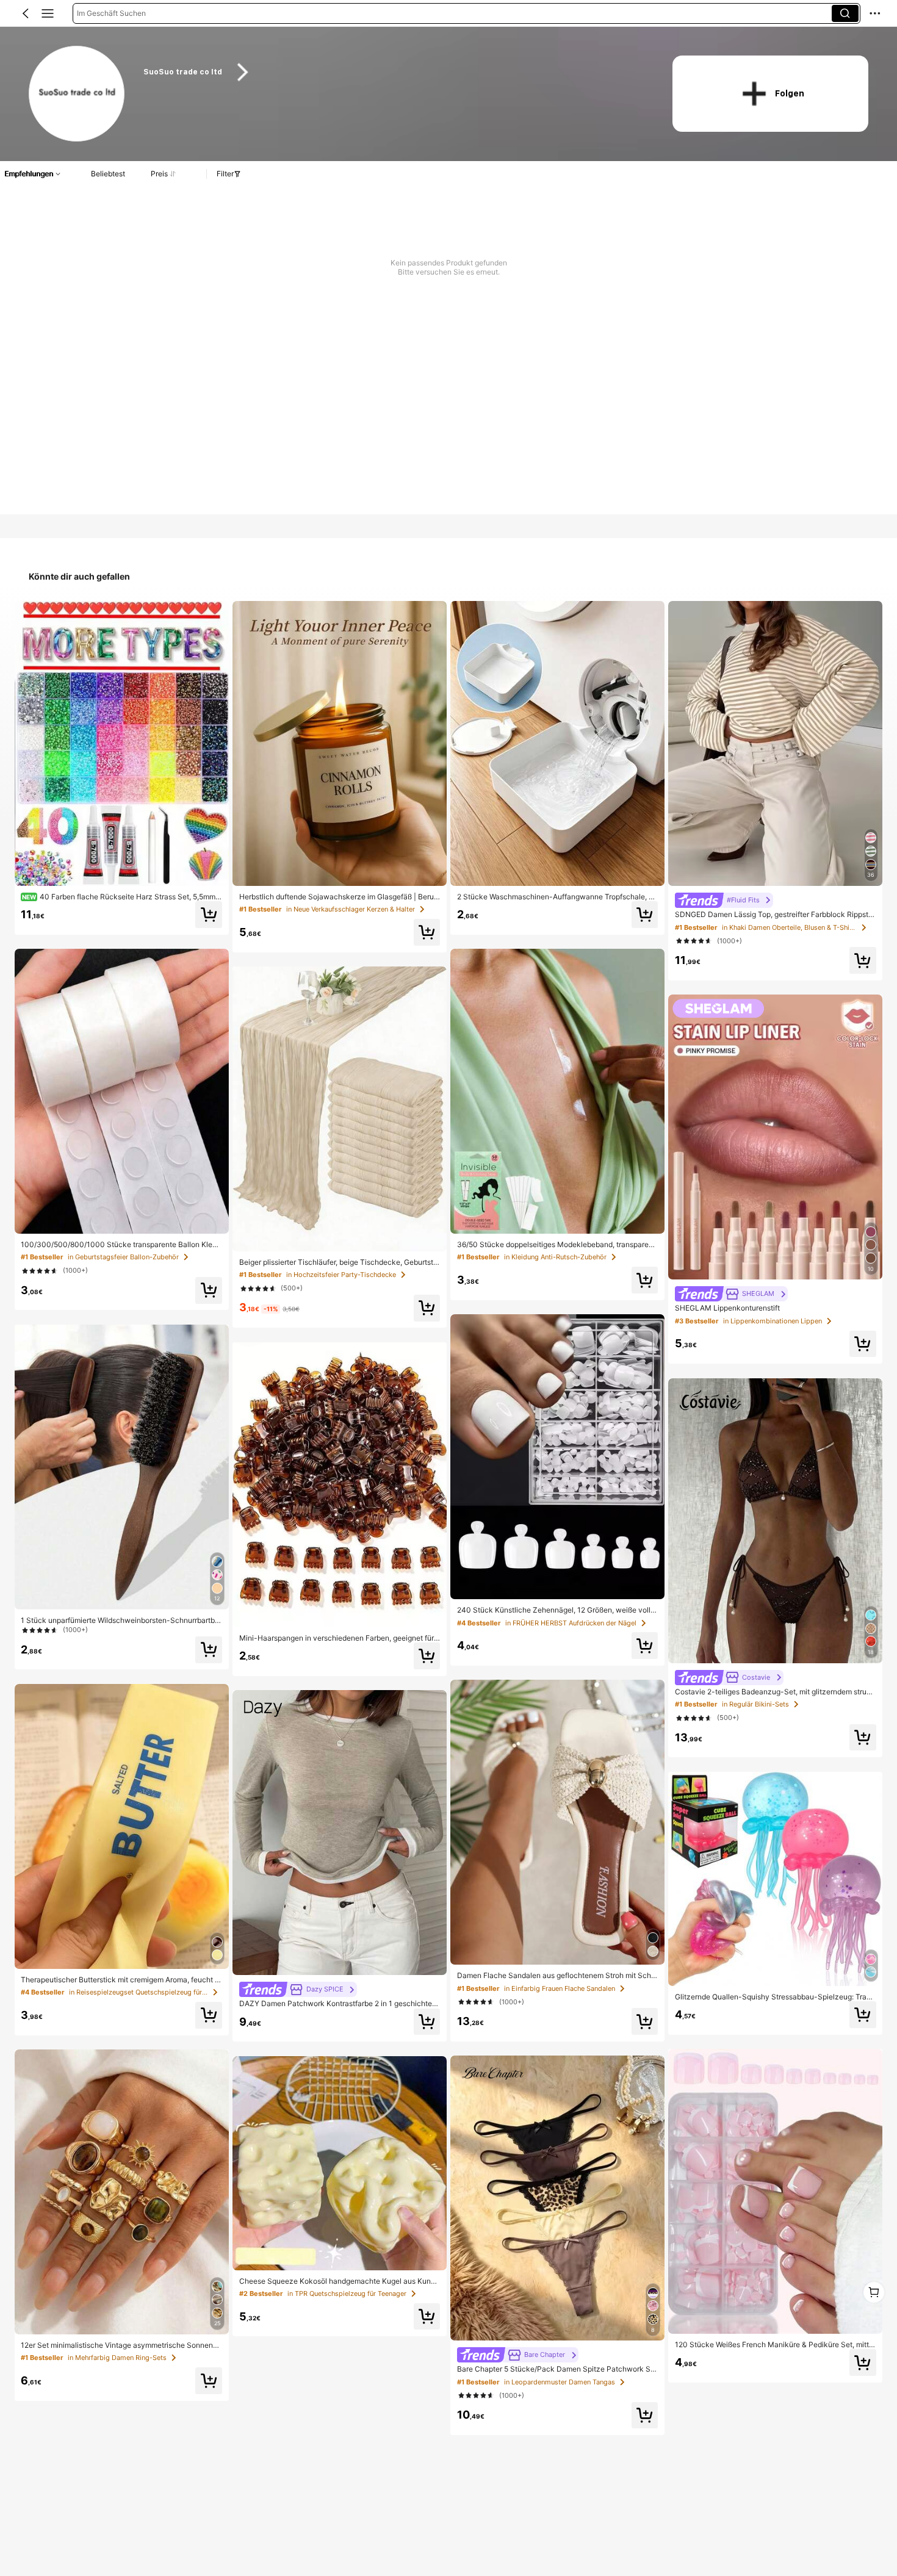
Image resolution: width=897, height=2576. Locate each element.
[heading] (393, 72)
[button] (26, 13)
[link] (77, 94)
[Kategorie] (48, 13)
